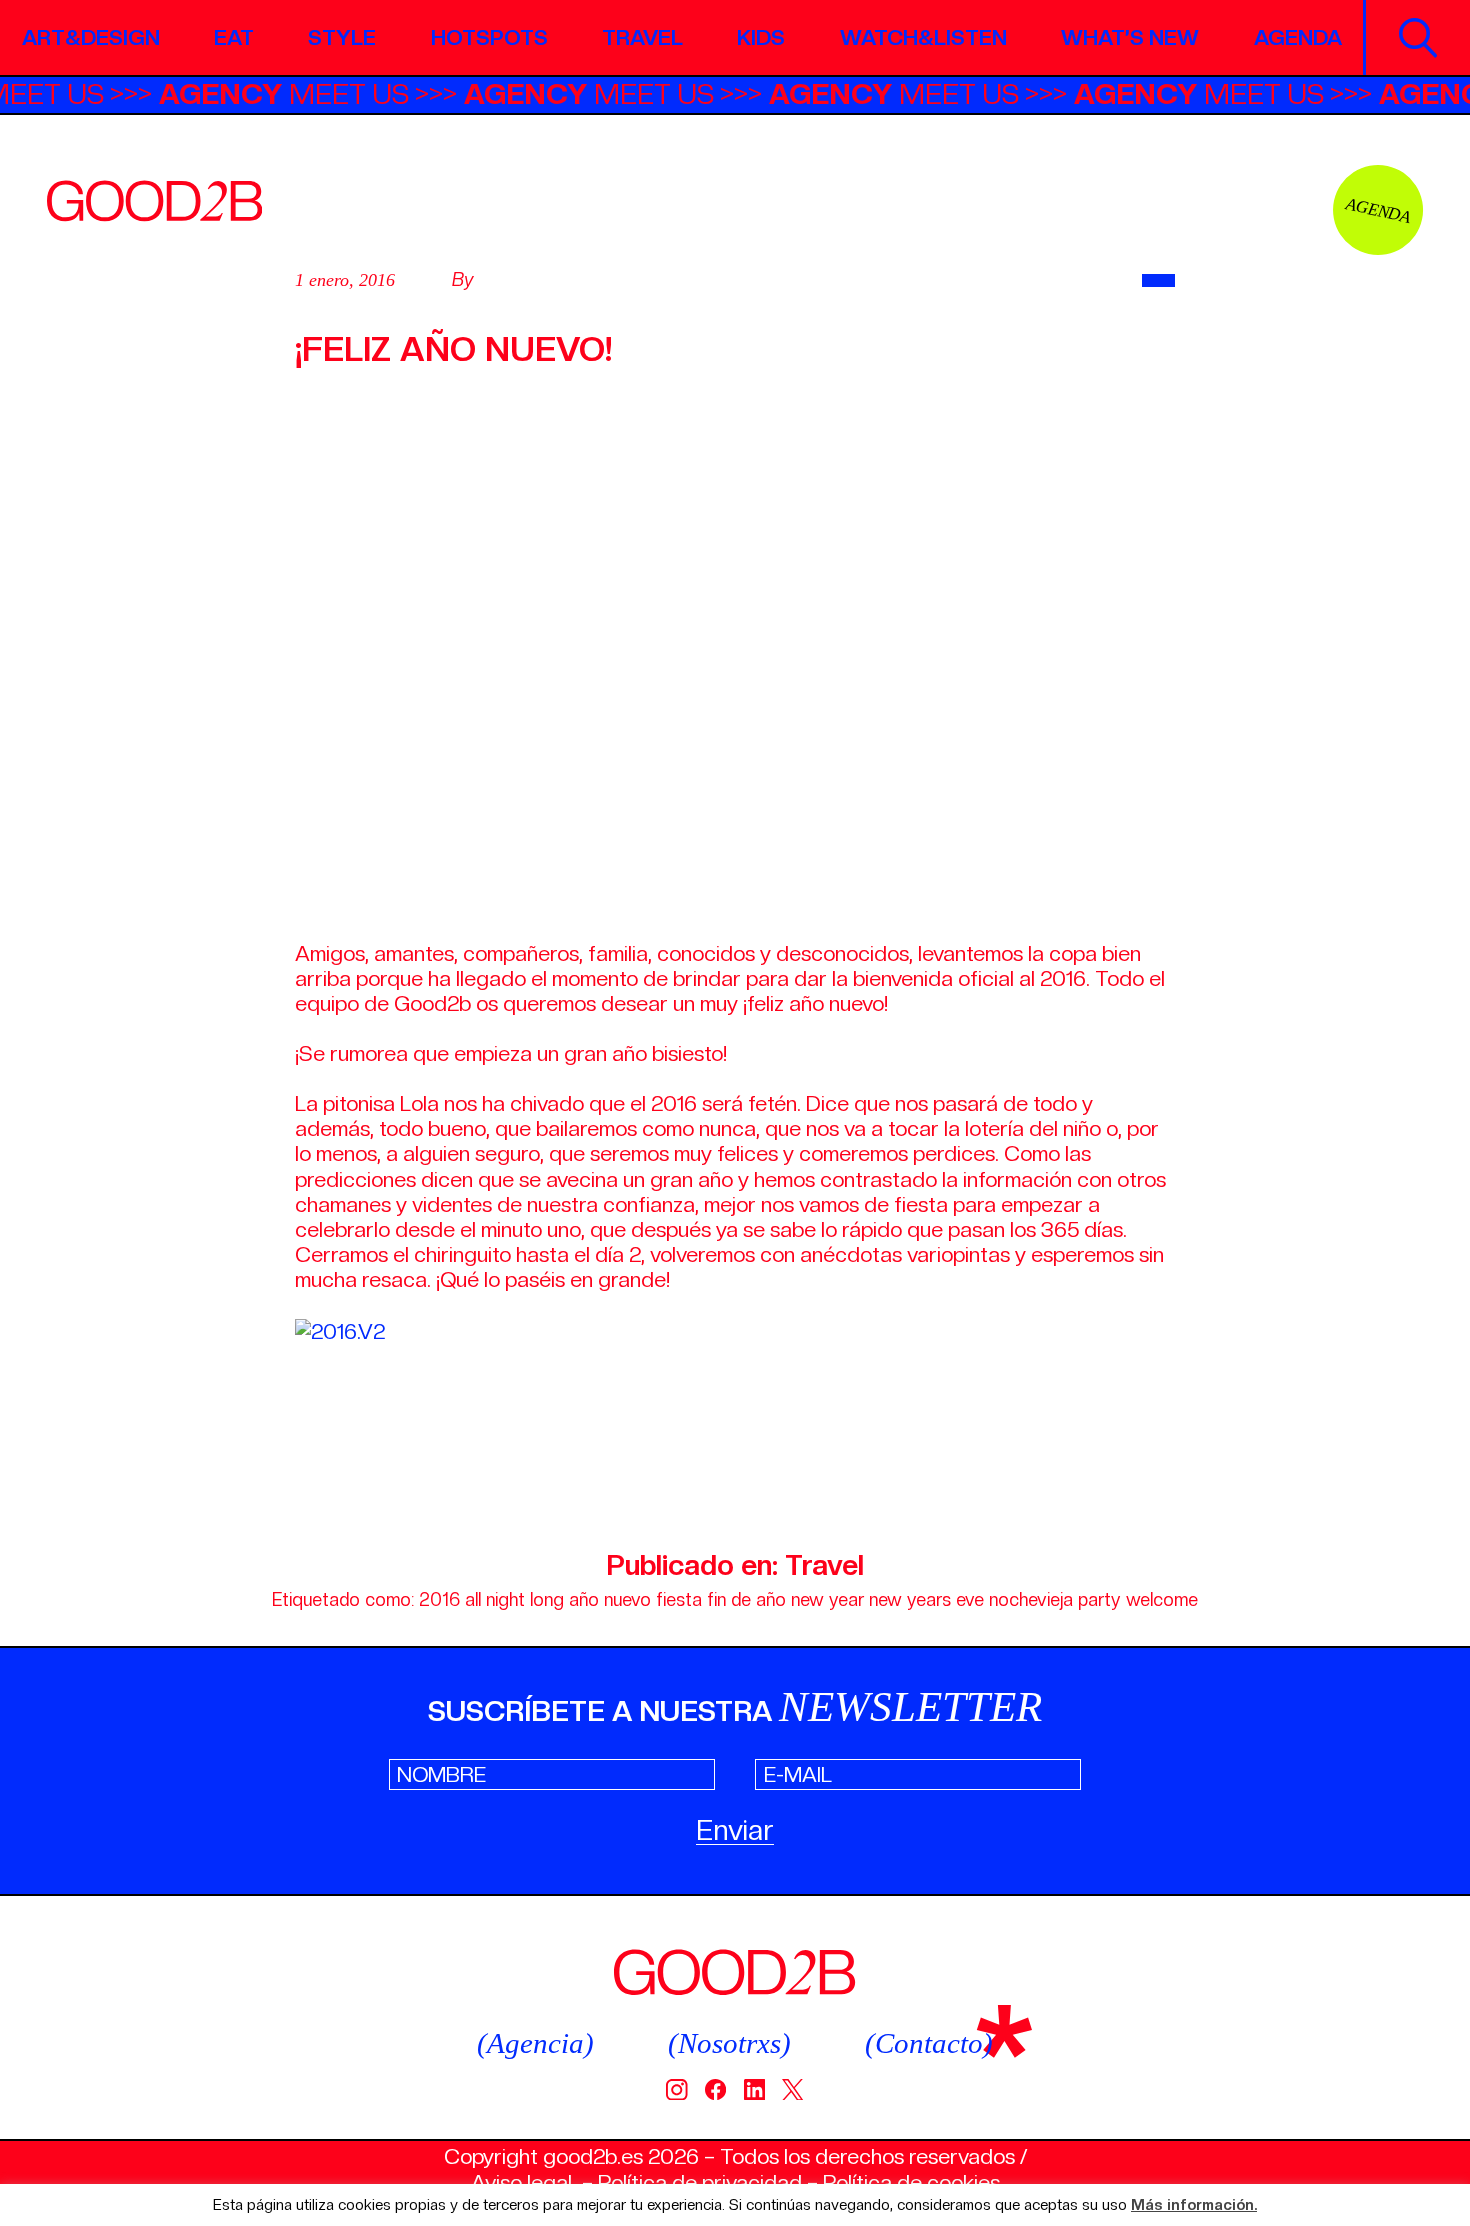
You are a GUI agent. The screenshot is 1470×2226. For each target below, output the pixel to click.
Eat (234, 37)
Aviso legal (521, 2182)
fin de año (746, 1599)
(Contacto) (929, 2043)
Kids (761, 37)
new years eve (926, 1599)
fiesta (679, 1599)
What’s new (1130, 37)
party (1099, 1599)
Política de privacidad (700, 2182)
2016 (439, 1599)
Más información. (1194, 2205)
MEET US (308, 94)
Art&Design (91, 37)
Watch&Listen (923, 37)
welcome (1162, 1599)
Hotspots (489, 37)
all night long (514, 1599)
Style (342, 37)
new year (827, 1599)
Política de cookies (911, 2182)
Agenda (1298, 37)
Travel (642, 37)
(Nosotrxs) (729, 2043)
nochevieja (1031, 1599)
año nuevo (610, 1599)
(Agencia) (535, 2043)
